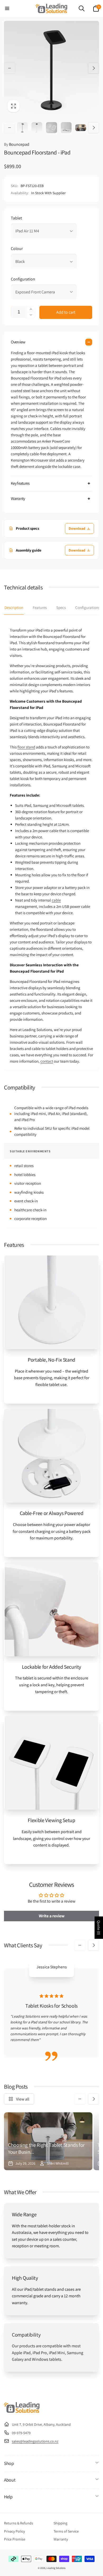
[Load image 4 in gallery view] (66, 127)
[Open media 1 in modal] (51, 68)
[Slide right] (93, 68)
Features (40, 607)
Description (14, 607)
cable (56, 900)
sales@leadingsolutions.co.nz (35, 2441)
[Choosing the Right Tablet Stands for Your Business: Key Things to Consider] (48, 2141)
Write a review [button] (52, 1916)
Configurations (88, 607)
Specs (61, 607)
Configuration (23, 279)
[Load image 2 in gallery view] (37, 127)
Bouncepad (17, 144)
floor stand (26, 747)
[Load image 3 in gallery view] (51, 127)
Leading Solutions (56, 2568)
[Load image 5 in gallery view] (81, 128)
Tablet (16, 218)
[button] (7, 8)
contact (47, 1061)
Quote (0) (99, 1928)
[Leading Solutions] (22, 2411)
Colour (17, 249)
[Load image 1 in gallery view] (22, 127)
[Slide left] (10, 68)
